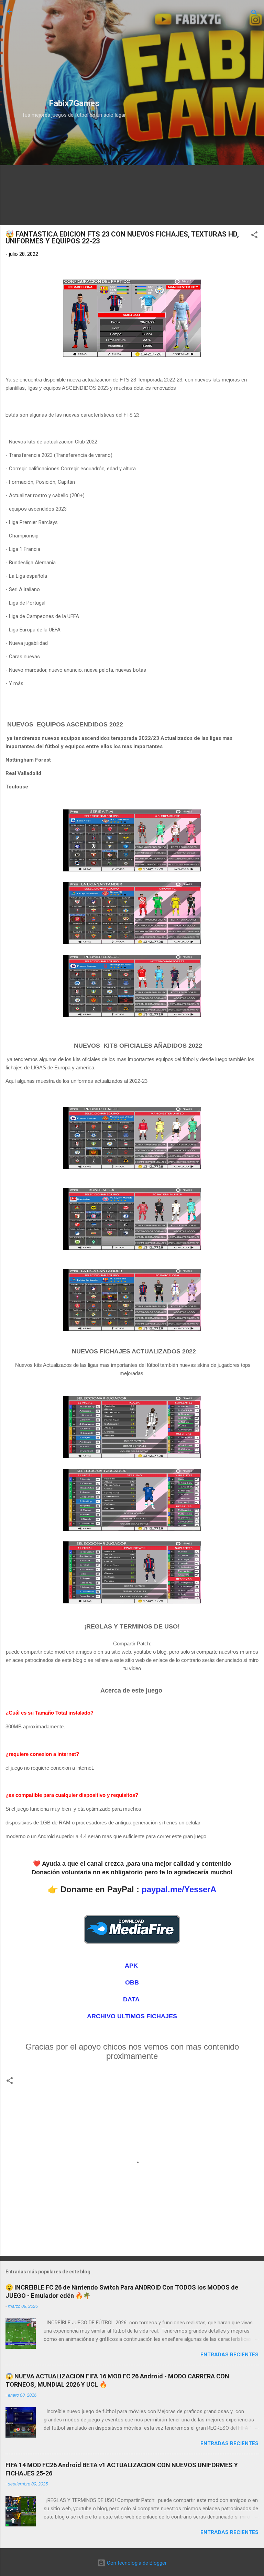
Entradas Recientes (229, 2355)
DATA (132, 1999)
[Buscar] (254, 14)
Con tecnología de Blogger (136, 2563)
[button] (254, 236)
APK (132, 1966)
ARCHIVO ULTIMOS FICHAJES (132, 2016)
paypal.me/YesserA (179, 1889)
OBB (132, 1982)
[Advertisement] (71, 51)
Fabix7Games (74, 103)
